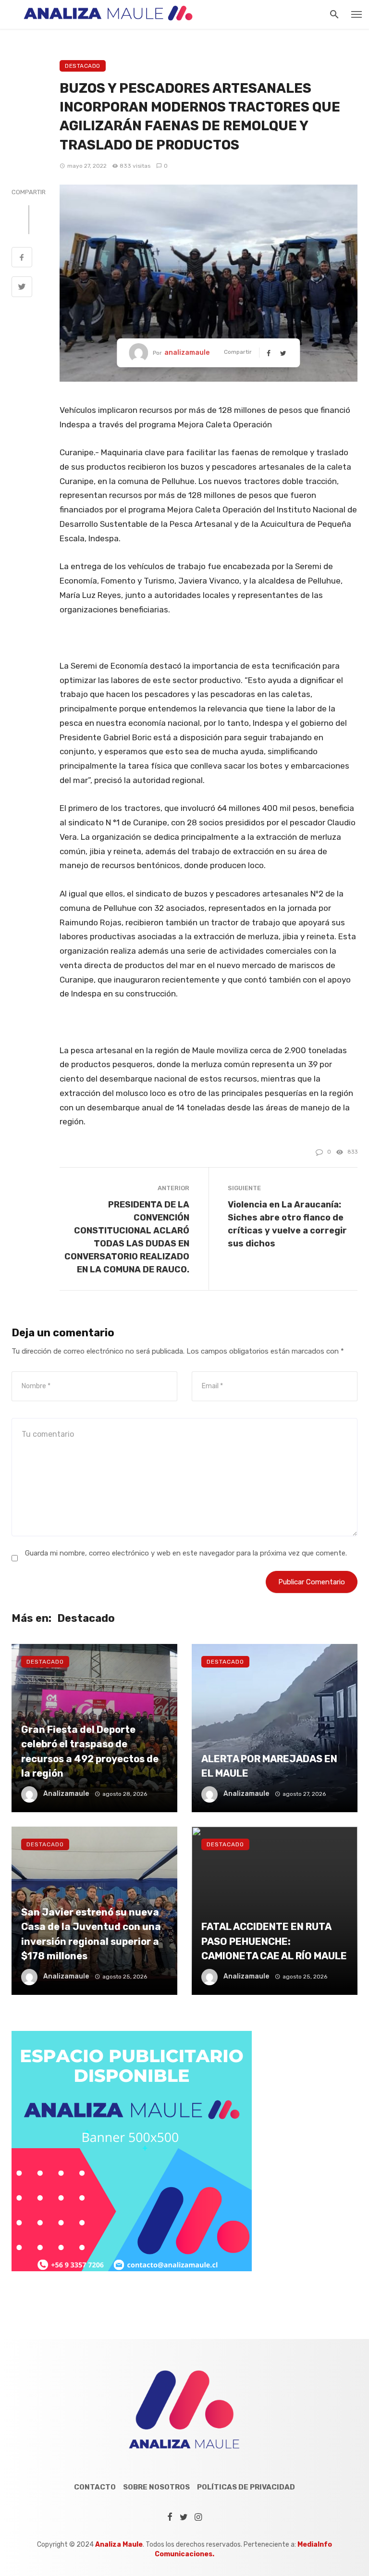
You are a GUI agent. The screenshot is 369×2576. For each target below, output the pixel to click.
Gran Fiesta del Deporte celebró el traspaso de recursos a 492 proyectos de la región (90, 1751)
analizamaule (187, 353)
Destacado (83, 66)
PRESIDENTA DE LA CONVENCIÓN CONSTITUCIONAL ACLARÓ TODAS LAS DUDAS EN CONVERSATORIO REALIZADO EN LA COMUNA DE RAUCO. (127, 1237)
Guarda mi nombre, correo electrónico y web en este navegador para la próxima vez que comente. (186, 1553)
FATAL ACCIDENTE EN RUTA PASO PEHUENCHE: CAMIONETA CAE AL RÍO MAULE (274, 1941)
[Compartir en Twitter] (22, 288)
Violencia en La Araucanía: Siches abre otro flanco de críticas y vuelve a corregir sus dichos (287, 1224)
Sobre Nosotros (156, 2487)
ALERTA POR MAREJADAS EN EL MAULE (269, 1766)
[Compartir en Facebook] (22, 259)
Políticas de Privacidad (246, 2487)
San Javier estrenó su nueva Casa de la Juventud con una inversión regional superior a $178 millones (91, 1934)
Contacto (95, 2487)
